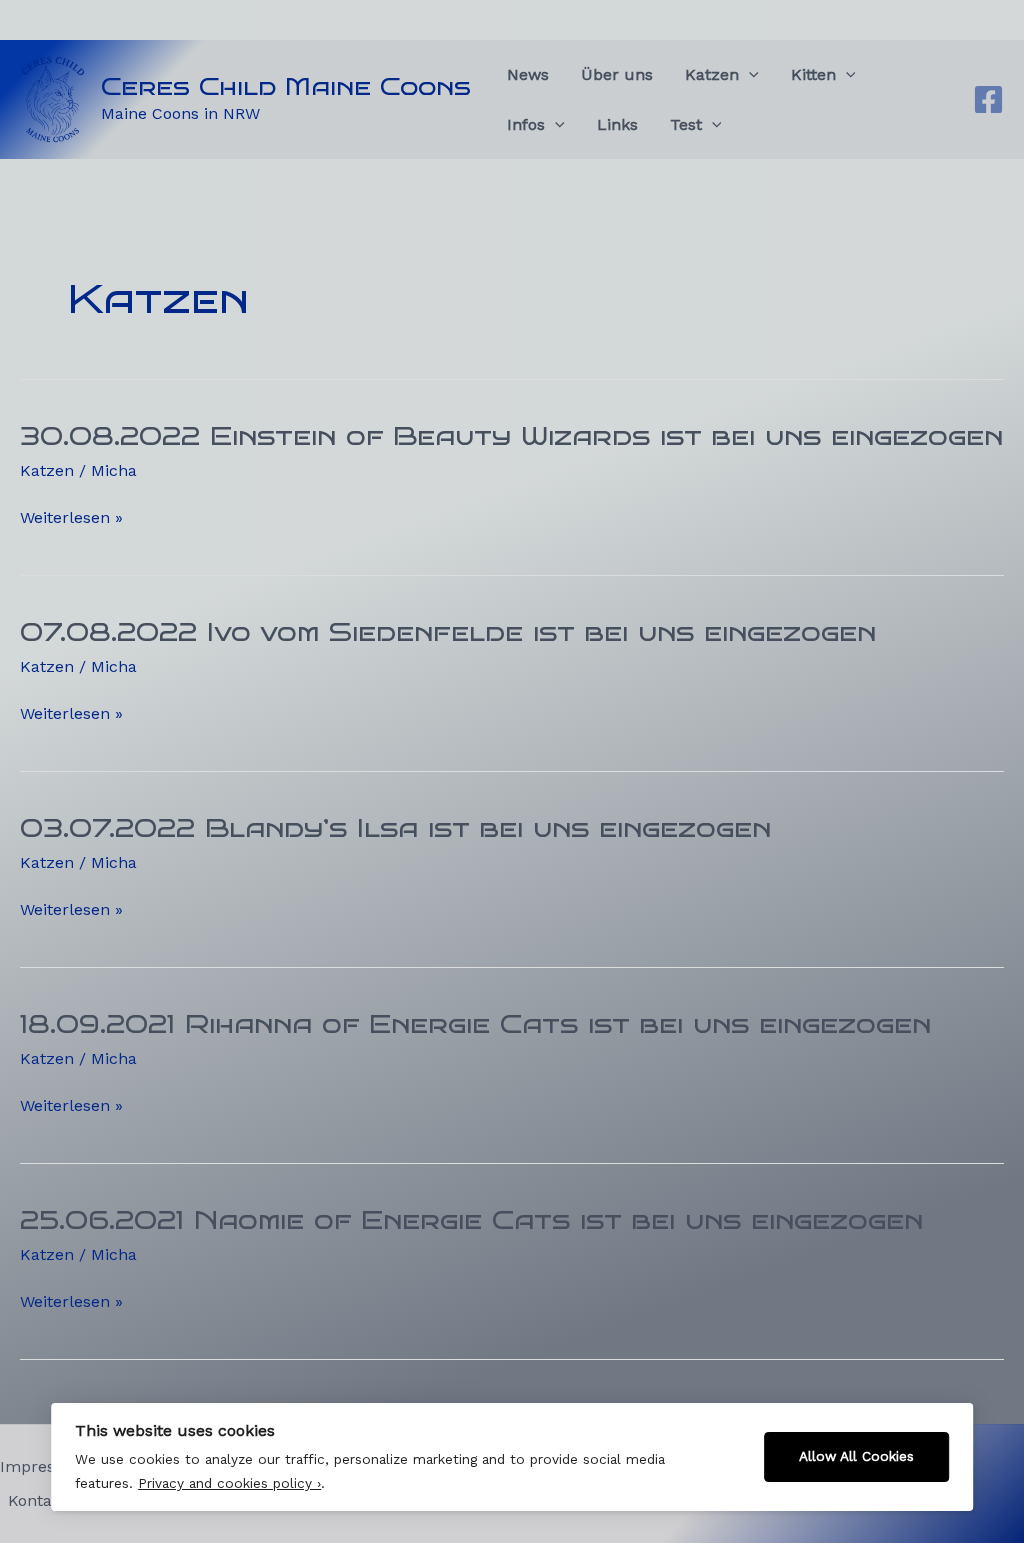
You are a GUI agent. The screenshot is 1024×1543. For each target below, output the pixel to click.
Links (617, 124)
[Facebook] (988, 99)
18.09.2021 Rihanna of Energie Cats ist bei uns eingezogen (475, 1024)
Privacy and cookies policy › (229, 1483)
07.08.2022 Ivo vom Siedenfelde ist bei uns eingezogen (448, 632)
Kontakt (37, 1500)
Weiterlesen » (71, 518)
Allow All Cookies (856, 1456)
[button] (749, 75)
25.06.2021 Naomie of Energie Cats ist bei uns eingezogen (471, 1220)
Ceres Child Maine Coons (286, 86)
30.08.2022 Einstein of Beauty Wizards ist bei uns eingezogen (511, 436)
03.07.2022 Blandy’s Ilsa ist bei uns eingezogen (395, 828)
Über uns (617, 74)
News (528, 74)
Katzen (47, 470)
